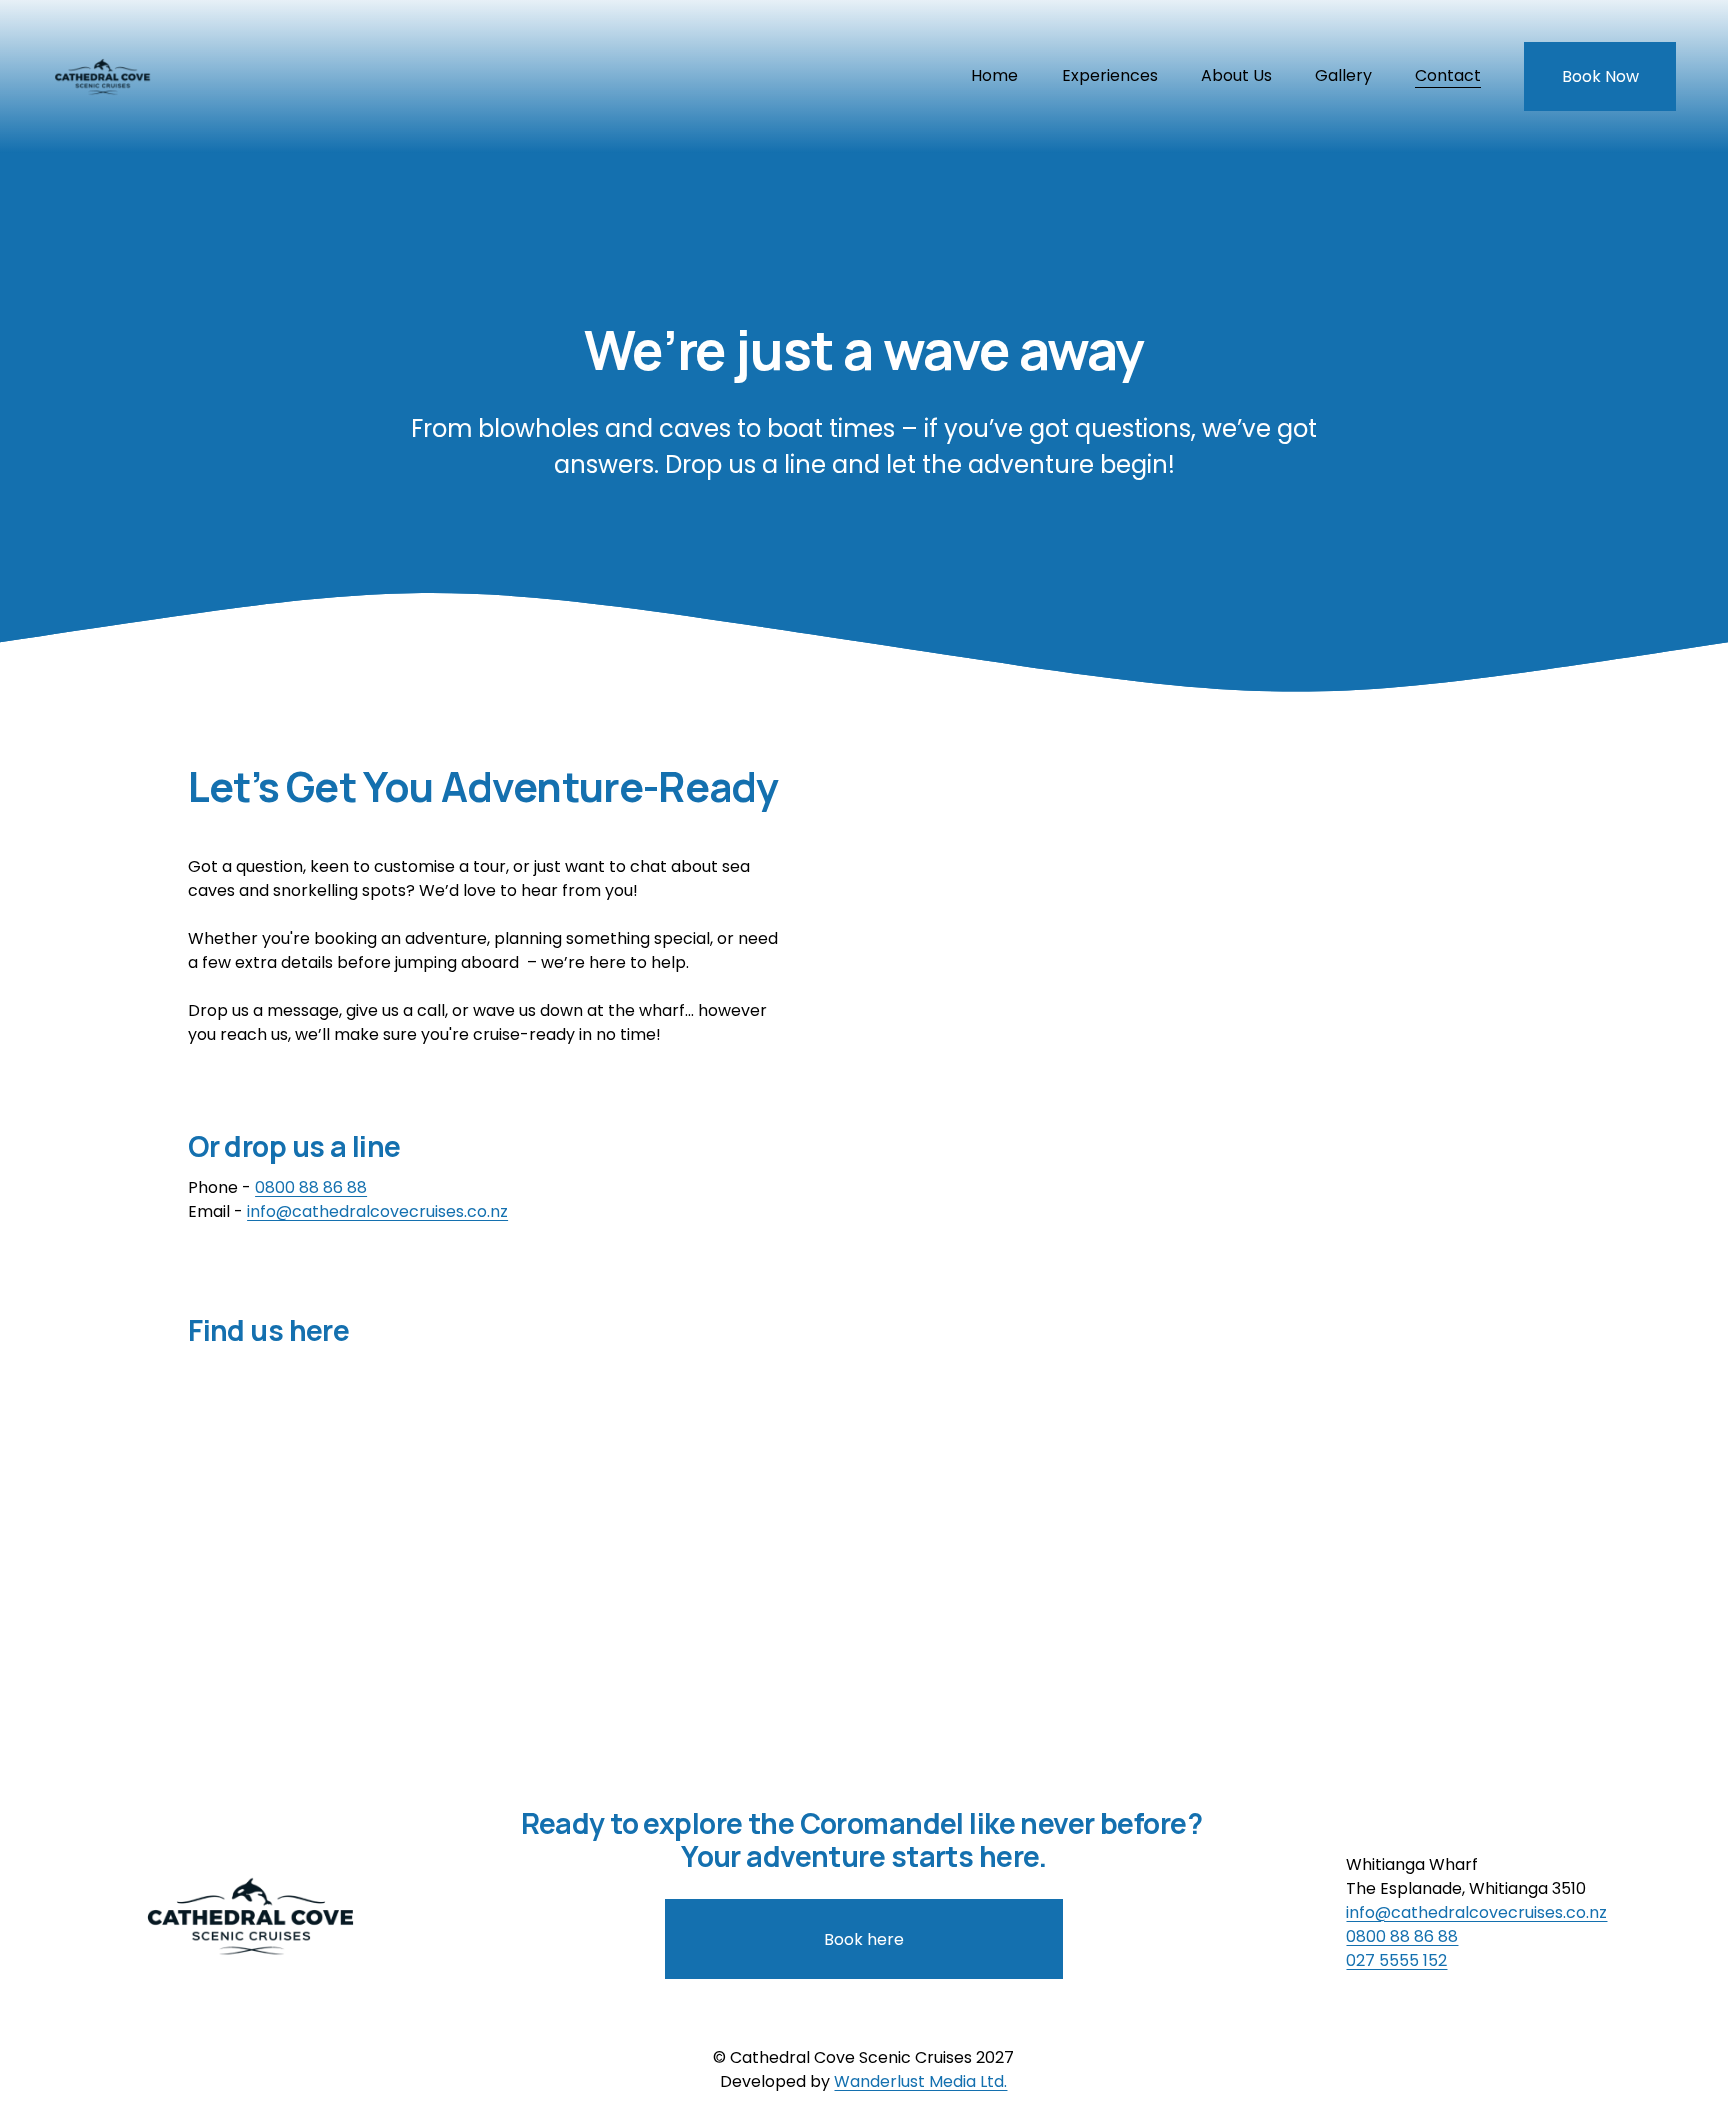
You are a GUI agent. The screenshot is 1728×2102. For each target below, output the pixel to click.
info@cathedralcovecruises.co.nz (377, 1211)
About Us (1236, 75)
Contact (1448, 75)
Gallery (1343, 75)
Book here (864, 1939)
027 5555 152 (1396, 1960)
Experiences (1110, 75)
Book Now (1600, 76)
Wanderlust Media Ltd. (920, 2081)
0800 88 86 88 (311, 1187)
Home (994, 75)
